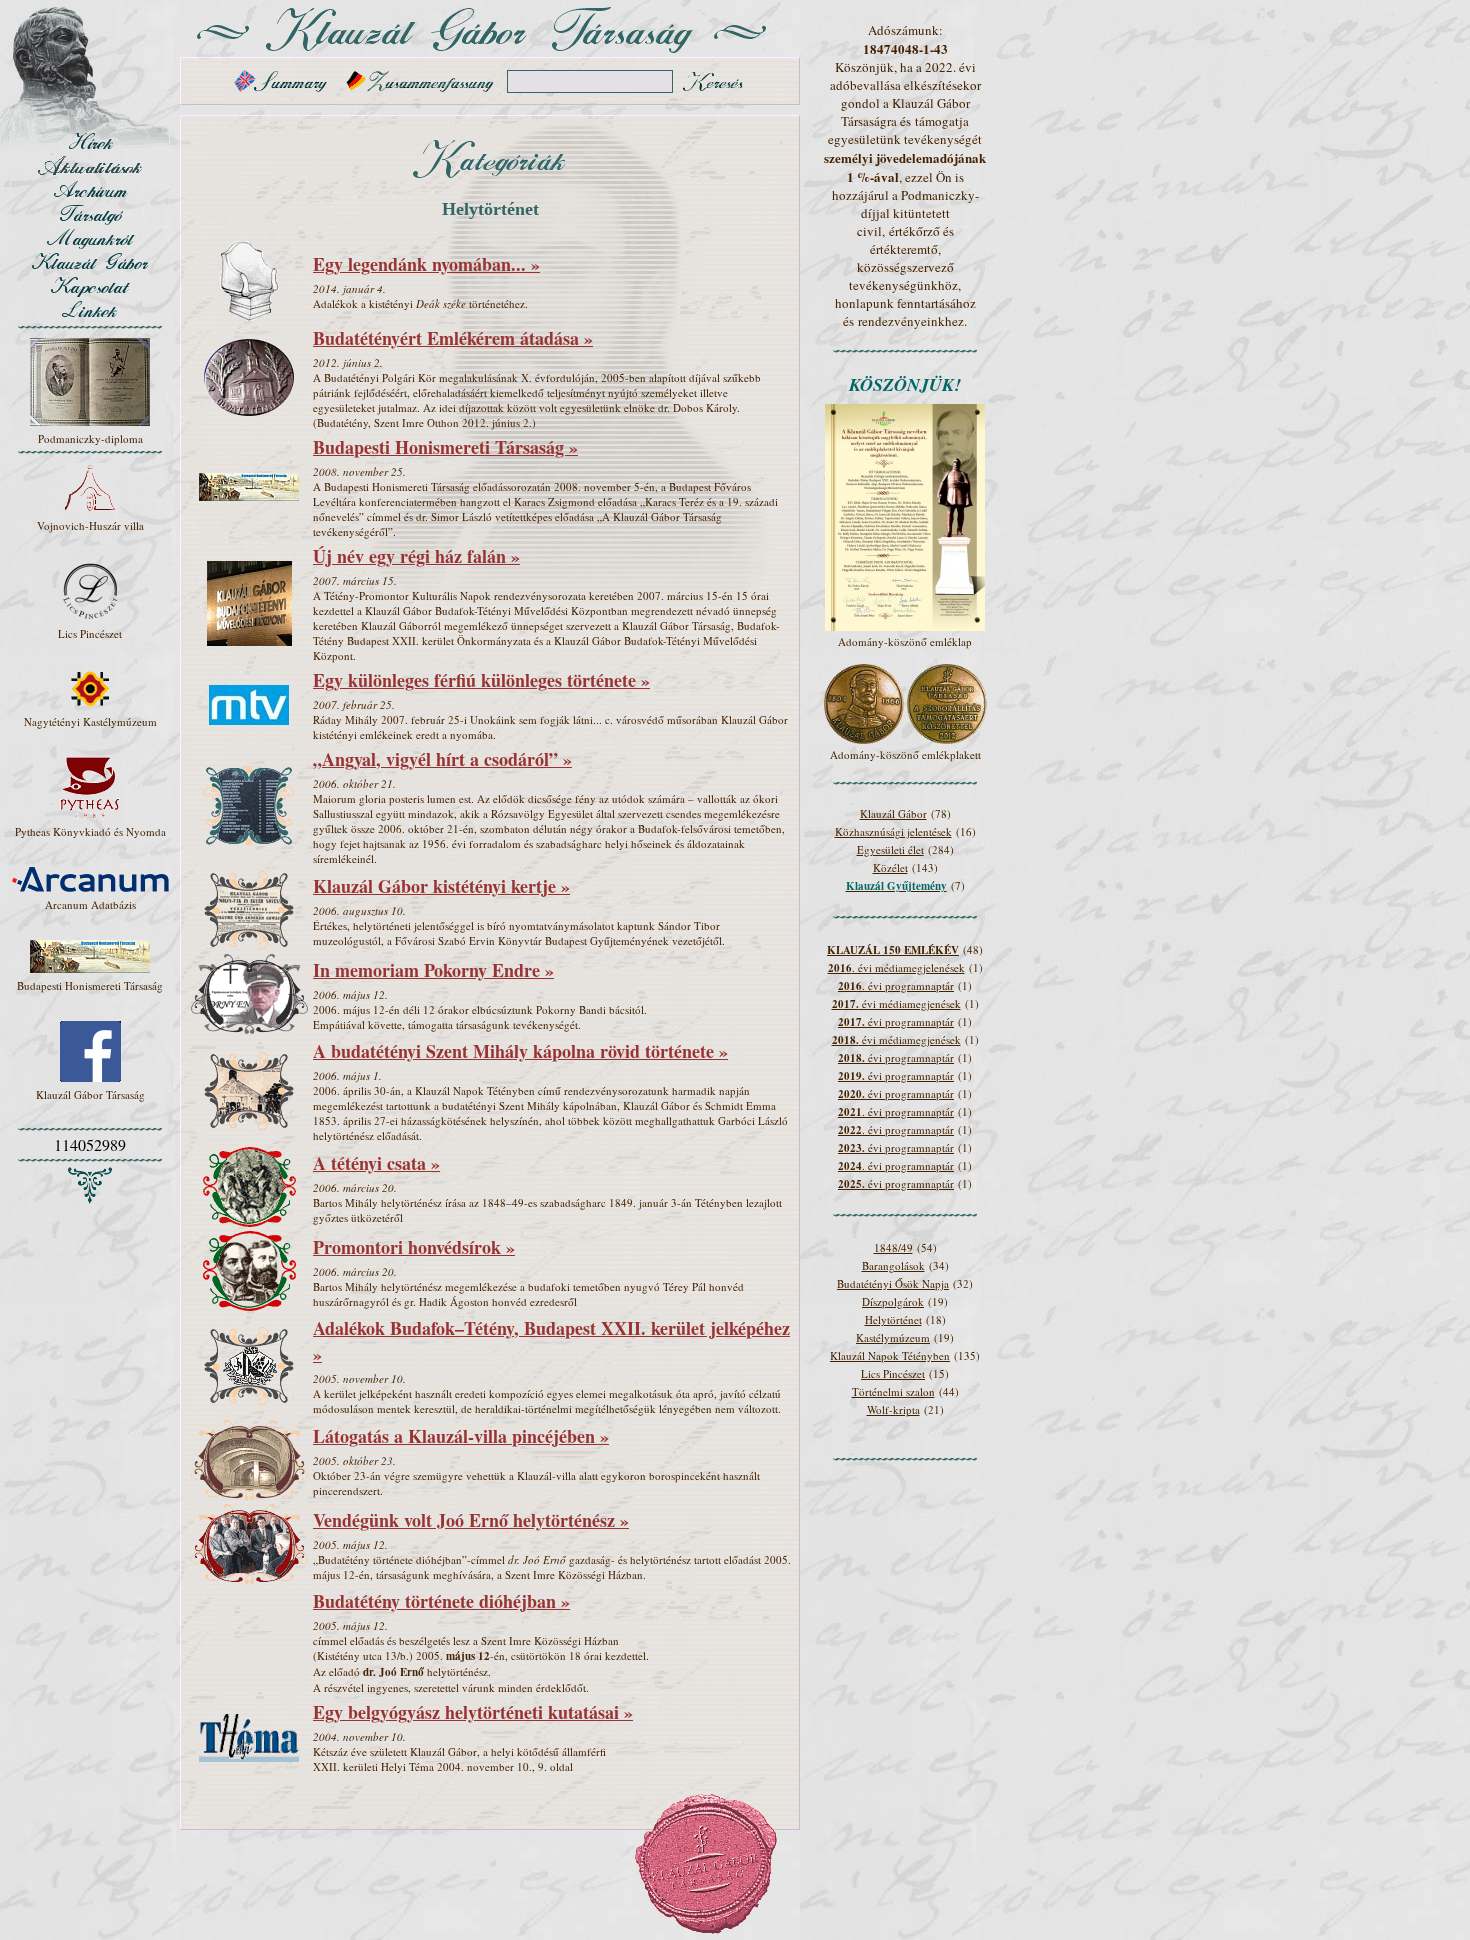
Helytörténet (893, 1319)
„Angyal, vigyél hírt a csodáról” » (442, 759)
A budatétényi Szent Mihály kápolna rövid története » (520, 1051)
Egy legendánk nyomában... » (426, 264)
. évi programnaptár (896, 985)
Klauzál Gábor (893, 813)
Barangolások (893, 1265)
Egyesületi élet (890, 849)
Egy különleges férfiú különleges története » (481, 680)
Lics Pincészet (893, 1373)
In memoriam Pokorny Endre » (433, 970)
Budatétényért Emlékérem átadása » (453, 338)
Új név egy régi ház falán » (416, 556)
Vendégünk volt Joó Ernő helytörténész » (471, 1520)
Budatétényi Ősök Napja (893, 1283)
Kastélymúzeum (893, 1337)
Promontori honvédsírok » (414, 1247)
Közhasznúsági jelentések (893, 831)
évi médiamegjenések (896, 1003)
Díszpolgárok (893, 1301)
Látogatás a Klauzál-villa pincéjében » (461, 1436)
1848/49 (893, 1247)
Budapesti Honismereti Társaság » (445, 447)
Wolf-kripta (893, 1409)
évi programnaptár (896, 1021)
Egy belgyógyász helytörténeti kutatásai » (473, 1712)
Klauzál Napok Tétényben (890, 1355)
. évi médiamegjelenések (896, 967)
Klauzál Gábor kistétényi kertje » (441, 886)
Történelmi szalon (893, 1391)
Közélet (890, 867)
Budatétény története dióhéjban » (441, 1601)
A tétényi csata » (376, 1163)
